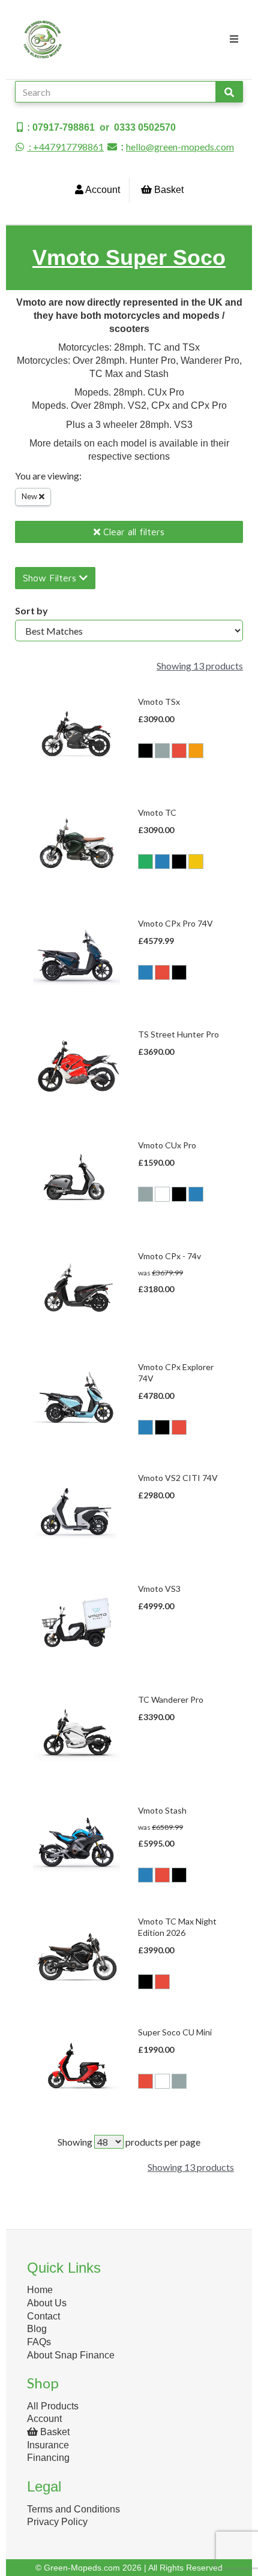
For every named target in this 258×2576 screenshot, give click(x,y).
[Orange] (196, 751)
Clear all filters (132, 532)
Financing (48, 2458)
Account (102, 190)
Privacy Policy (57, 2522)
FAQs (39, 2342)
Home (40, 2290)
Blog (37, 2329)
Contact (43, 2316)
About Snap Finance (71, 2355)
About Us (47, 2303)
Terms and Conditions (73, 2509)
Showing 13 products (200, 666)
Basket (168, 190)
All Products (53, 2406)
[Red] (179, 751)
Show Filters (51, 578)
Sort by (31, 610)
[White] (162, 1194)
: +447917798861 (65, 147)
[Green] (145, 862)
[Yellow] (196, 862)
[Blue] (162, 862)
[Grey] (162, 751)
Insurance (48, 2445)
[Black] (145, 751)
